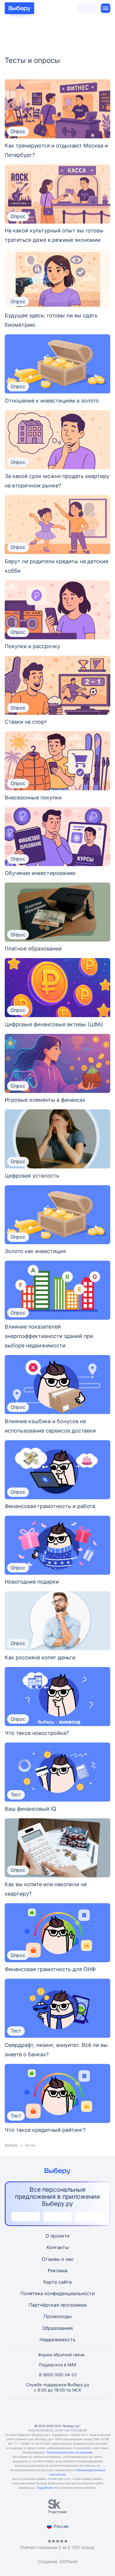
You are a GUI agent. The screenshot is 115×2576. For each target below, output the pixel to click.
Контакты (58, 2247)
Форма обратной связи (61, 2355)
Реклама (58, 2270)
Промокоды (58, 2316)
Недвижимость (57, 2339)
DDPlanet (69, 2561)
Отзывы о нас (58, 2259)
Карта (50, 2282)
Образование (57, 2328)
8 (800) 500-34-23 (58, 2375)
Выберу (11, 2145)
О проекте (57, 2236)
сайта (65, 2282)
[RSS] (86, 2411)
